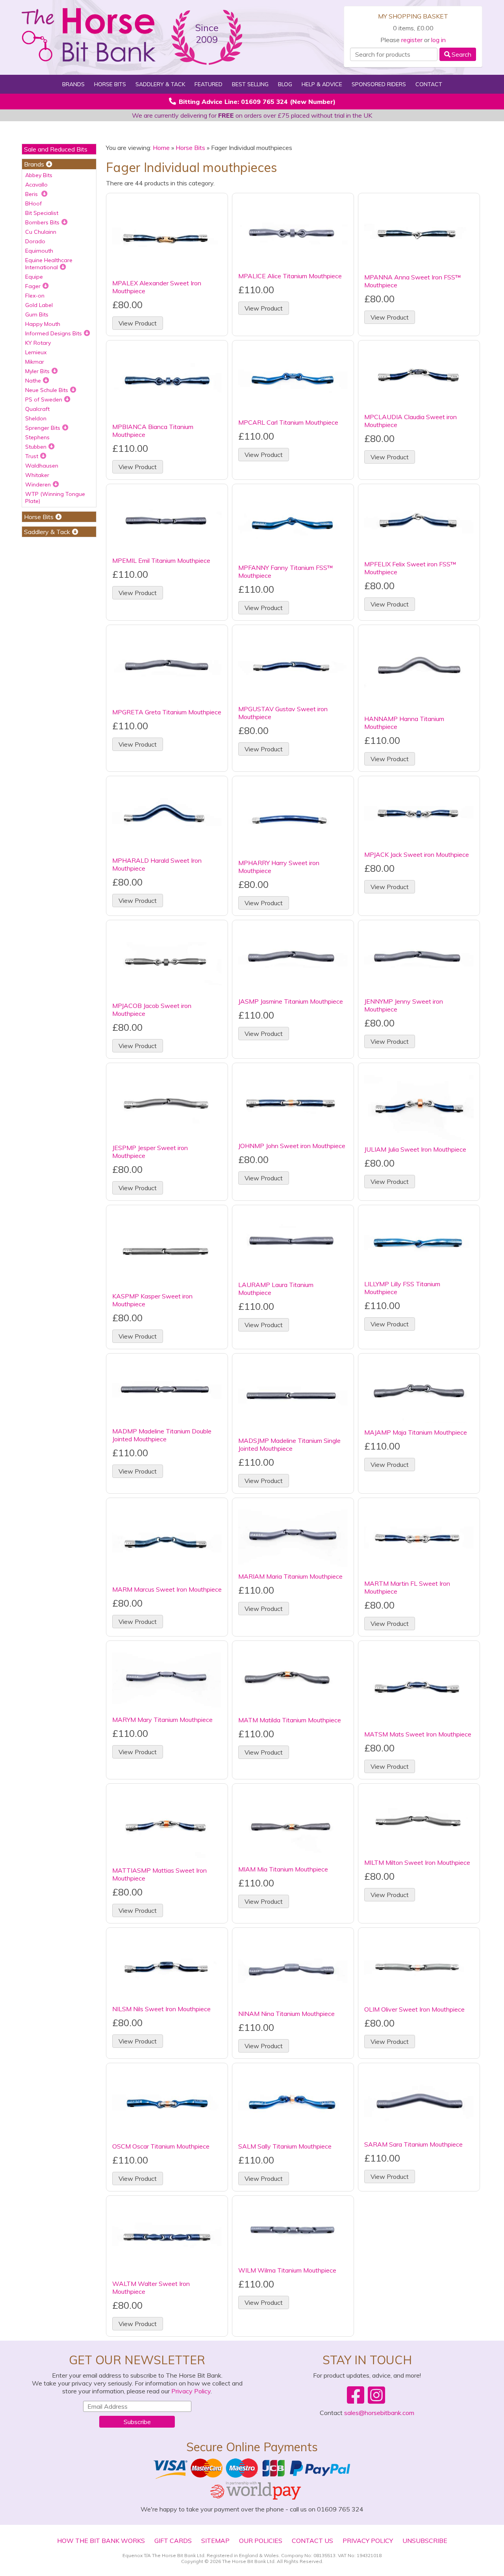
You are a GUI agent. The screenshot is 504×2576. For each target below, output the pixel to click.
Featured (208, 84)
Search (461, 54)
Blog (285, 84)
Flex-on (35, 296)
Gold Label (39, 305)
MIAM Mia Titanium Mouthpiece (283, 1869)
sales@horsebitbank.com (379, 2413)
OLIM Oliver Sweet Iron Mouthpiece (414, 2009)
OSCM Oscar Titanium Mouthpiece (161, 2146)
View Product (138, 323)
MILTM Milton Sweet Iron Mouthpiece (417, 1862)
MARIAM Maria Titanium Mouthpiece (290, 1576)
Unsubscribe (425, 2541)
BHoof (33, 203)
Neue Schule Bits (47, 390)
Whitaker (37, 475)
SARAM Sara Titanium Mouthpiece (413, 2144)
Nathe (33, 381)
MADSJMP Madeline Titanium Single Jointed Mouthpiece (289, 1444)
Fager (33, 286)
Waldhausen (42, 466)
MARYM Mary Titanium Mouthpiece (162, 1720)
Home (161, 148)
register (412, 40)
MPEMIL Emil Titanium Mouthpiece (161, 560)
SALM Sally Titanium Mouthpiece (285, 2146)
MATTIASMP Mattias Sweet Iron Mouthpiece (159, 1874)
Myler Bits (37, 371)
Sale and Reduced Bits (56, 149)
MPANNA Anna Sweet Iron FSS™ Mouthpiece (413, 281)
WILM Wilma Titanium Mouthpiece (287, 2270)
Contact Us (312, 2541)
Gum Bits (37, 314)
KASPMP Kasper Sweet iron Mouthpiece (152, 1300)
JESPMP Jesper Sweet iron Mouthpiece (150, 1152)
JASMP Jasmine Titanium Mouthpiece (291, 1001)
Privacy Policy (191, 2391)
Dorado (35, 241)
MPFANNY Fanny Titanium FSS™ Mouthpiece (286, 571)
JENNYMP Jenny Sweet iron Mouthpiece (404, 1005)
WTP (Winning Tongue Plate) (55, 497)
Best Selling (250, 84)
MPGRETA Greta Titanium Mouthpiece (167, 712)
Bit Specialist (42, 213)
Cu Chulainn (41, 232)
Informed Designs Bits (54, 333)
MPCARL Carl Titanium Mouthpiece (288, 422)
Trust (32, 456)
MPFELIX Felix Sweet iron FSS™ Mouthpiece (410, 568)
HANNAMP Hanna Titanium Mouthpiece (404, 723)
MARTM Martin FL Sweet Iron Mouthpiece (407, 1587)
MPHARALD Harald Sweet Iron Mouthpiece (157, 864)
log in (438, 40)
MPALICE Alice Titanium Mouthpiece (290, 276)
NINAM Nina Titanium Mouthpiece (286, 2014)
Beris (32, 194)
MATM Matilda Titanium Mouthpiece (290, 1720)
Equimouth (39, 251)
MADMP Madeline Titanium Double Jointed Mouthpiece (162, 1435)
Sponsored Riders (379, 84)
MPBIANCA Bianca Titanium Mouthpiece (153, 431)
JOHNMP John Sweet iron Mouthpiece (292, 1146)
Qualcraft (37, 409)
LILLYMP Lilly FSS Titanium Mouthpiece (402, 1288)
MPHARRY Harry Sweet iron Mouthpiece (279, 867)
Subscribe (137, 2422)
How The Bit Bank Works (101, 2541)
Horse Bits (190, 148)
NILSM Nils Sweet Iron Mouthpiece (161, 2009)
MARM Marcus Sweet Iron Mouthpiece (167, 1589)
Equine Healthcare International (49, 264)
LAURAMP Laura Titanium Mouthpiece (276, 1289)
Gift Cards (173, 2541)
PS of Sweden (44, 399)
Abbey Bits (39, 175)
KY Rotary (38, 343)
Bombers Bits (42, 222)
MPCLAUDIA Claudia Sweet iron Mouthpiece (410, 421)
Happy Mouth (43, 324)
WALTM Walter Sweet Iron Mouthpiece (151, 2288)
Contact (429, 84)
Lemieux (36, 352)
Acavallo (36, 185)
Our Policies (261, 2541)
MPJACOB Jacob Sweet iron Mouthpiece (152, 1010)
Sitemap (215, 2541)
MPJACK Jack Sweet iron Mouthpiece (417, 854)
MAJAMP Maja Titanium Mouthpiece (416, 1432)
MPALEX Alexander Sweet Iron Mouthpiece (157, 287)
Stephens (37, 437)
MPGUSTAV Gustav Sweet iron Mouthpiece (283, 713)
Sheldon (36, 418)
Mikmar (35, 362)
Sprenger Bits (43, 428)
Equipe (34, 277)
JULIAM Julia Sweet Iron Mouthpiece (415, 1149)
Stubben (36, 447)
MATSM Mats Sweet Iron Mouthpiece (418, 1734)
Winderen (38, 485)
